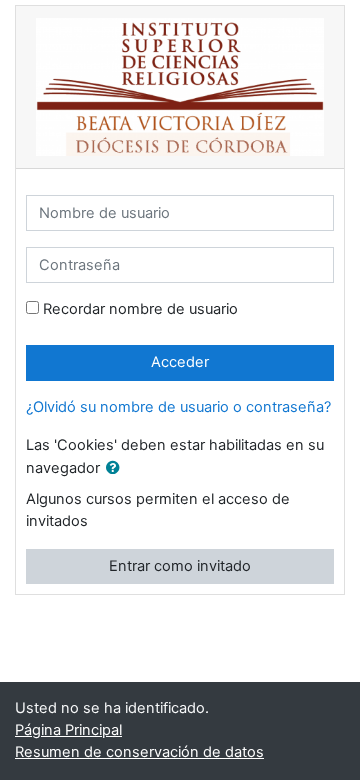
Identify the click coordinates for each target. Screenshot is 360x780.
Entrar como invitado (180, 566)
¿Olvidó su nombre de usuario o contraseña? (178, 407)
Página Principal (68, 730)
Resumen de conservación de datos (139, 752)
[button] (117, 469)
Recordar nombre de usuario (140, 309)
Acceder (180, 362)
